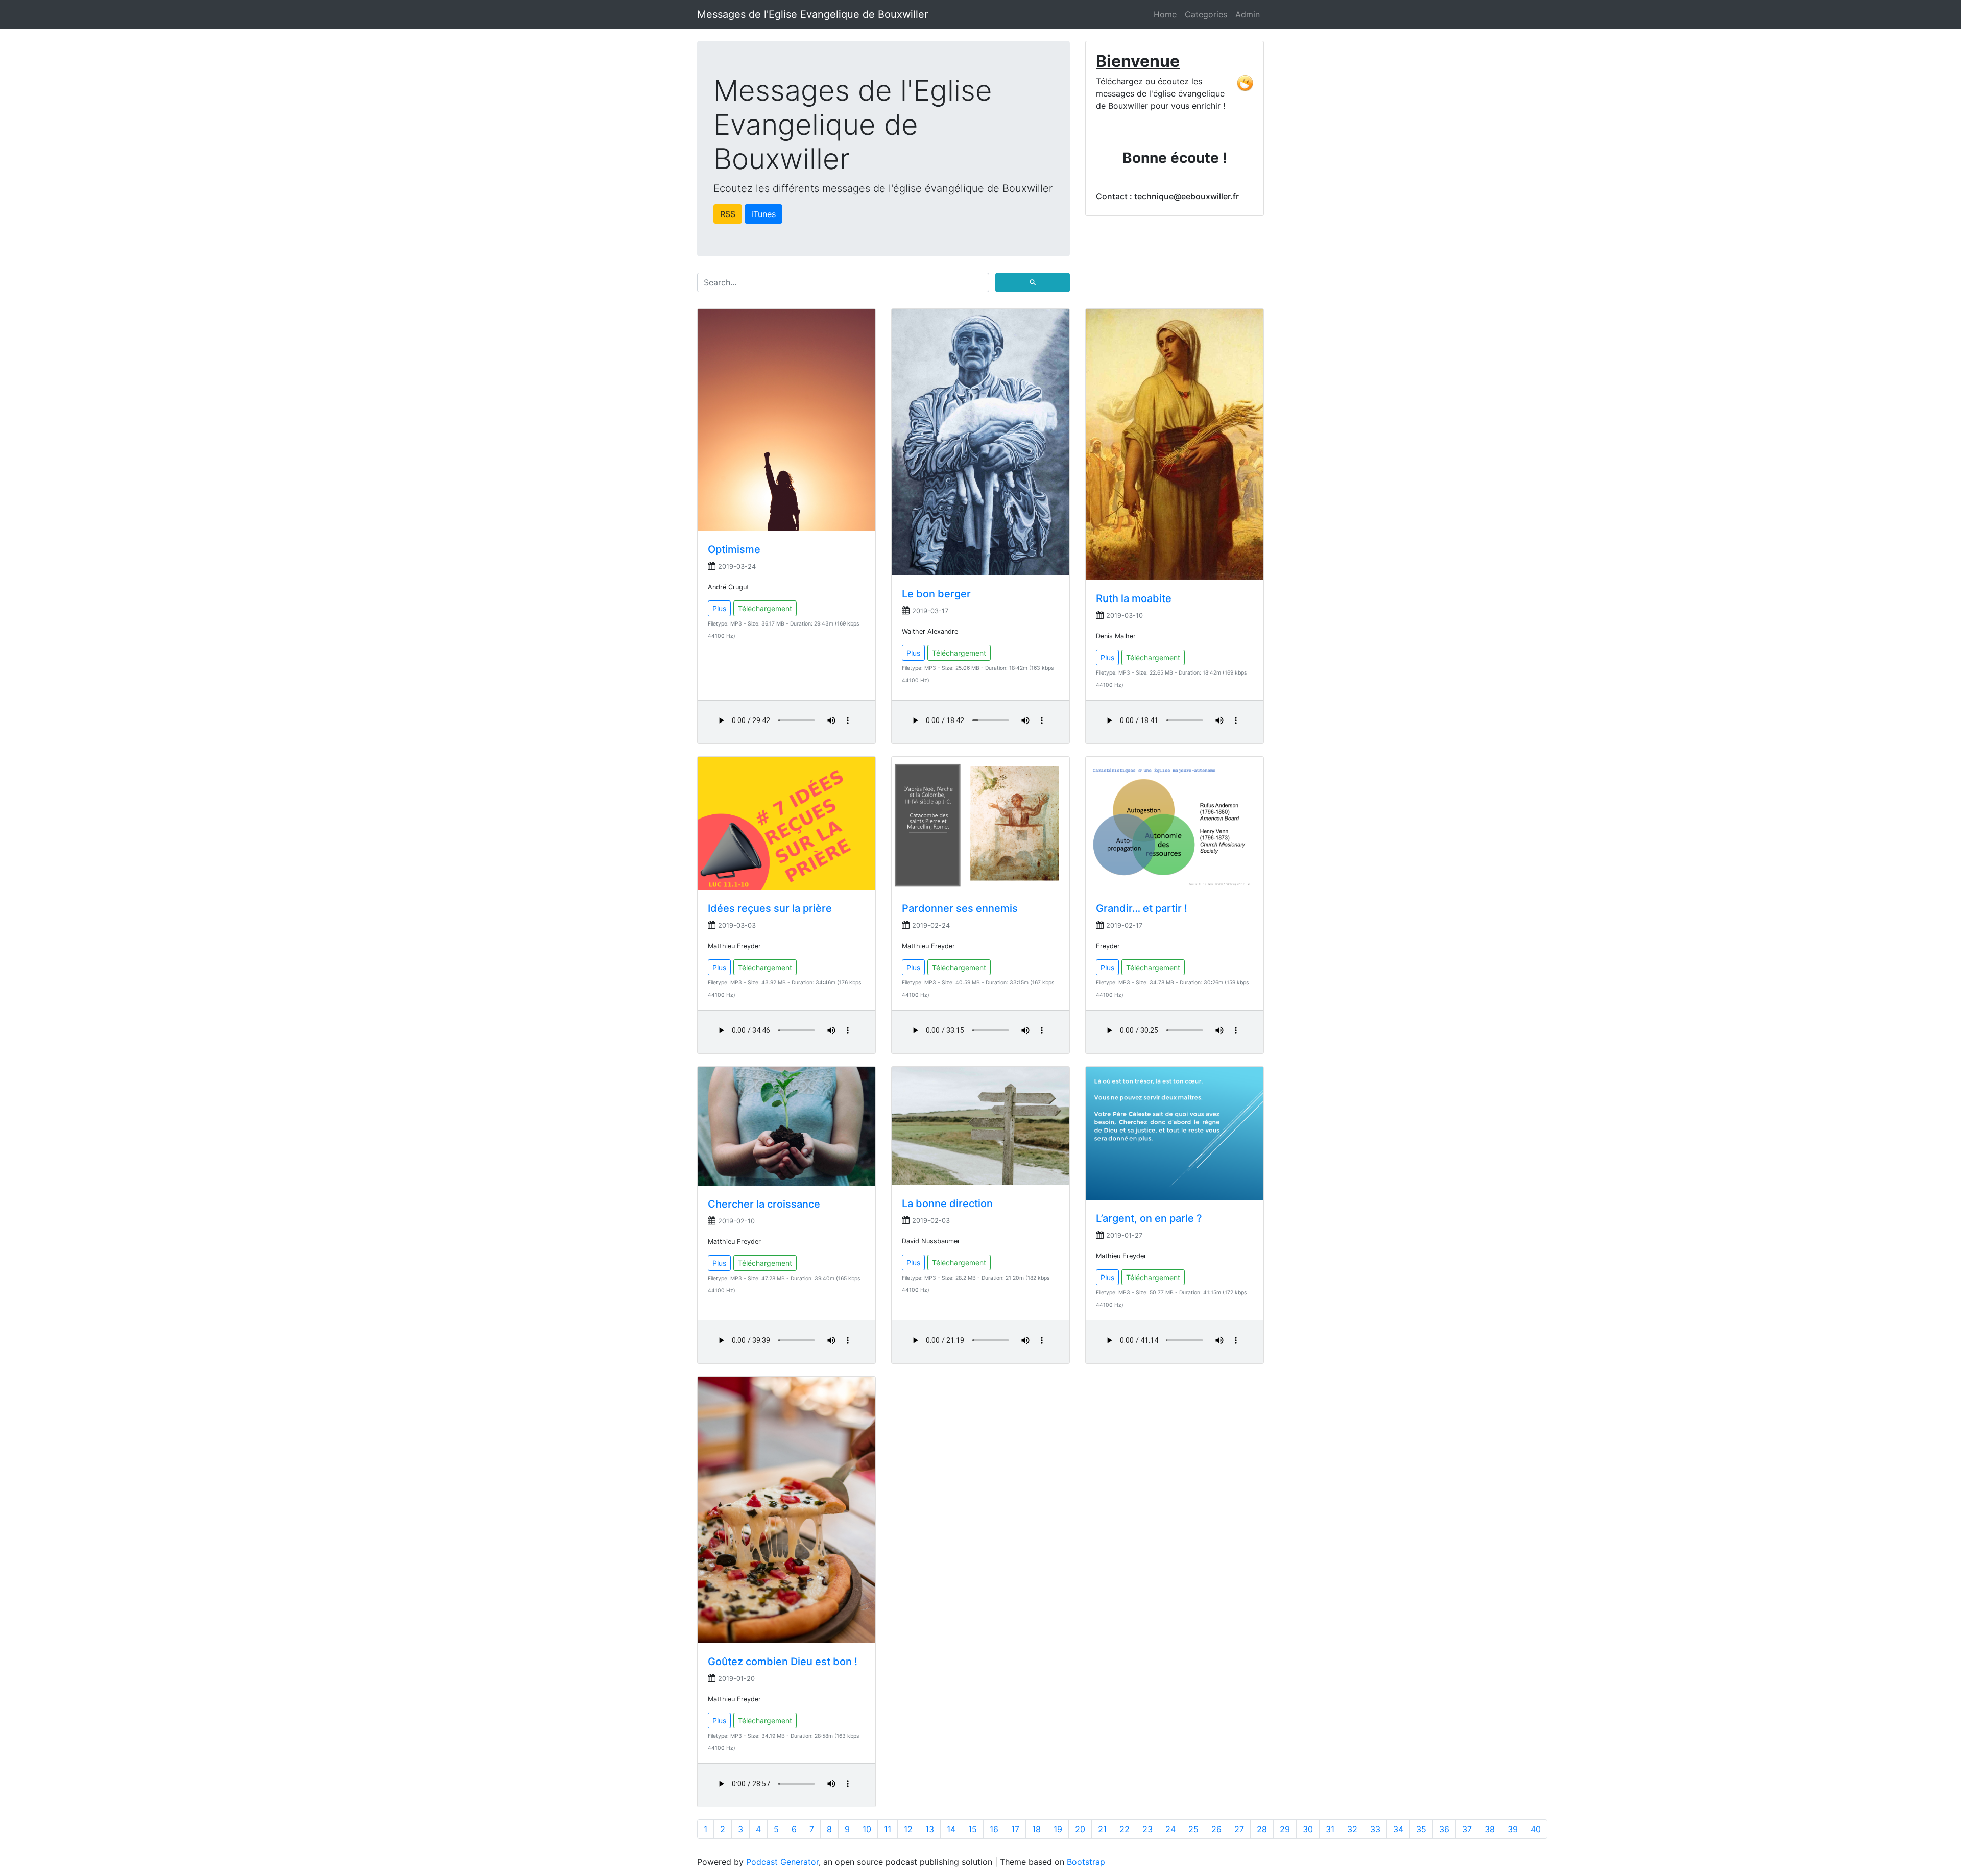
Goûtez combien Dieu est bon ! (783, 1662)
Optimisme (734, 549)
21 (1102, 1829)
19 (1058, 1829)
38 (1490, 1829)
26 (1216, 1829)
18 (1036, 1829)
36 (1444, 1829)
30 (1308, 1829)
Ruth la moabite (1134, 598)
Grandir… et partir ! (1142, 908)
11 (888, 1829)
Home (1165, 14)
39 (1513, 1829)
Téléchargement (765, 608)
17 (1015, 1829)
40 (1536, 1829)
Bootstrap (1086, 1862)
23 (1147, 1829)
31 (1330, 1829)
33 (1375, 1829)
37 (1467, 1829)
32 (1352, 1829)
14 (951, 1829)
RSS (728, 214)
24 (1170, 1829)
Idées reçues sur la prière (770, 908)
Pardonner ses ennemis (960, 908)
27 (1239, 1829)
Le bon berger (936, 594)
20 (1080, 1829)
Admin (1248, 14)
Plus (719, 608)
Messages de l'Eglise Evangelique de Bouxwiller (812, 14)
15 (973, 1829)
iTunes (763, 214)
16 (994, 1829)
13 (930, 1829)
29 (1285, 1829)
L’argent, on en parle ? (1149, 1218)
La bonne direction (947, 1204)
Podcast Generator (782, 1862)
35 (1421, 1829)
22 (1125, 1829)
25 (1193, 1829)
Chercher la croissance (764, 1204)
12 (908, 1829)
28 (1262, 1829)
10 (867, 1829)
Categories (1206, 14)
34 (1398, 1829)
